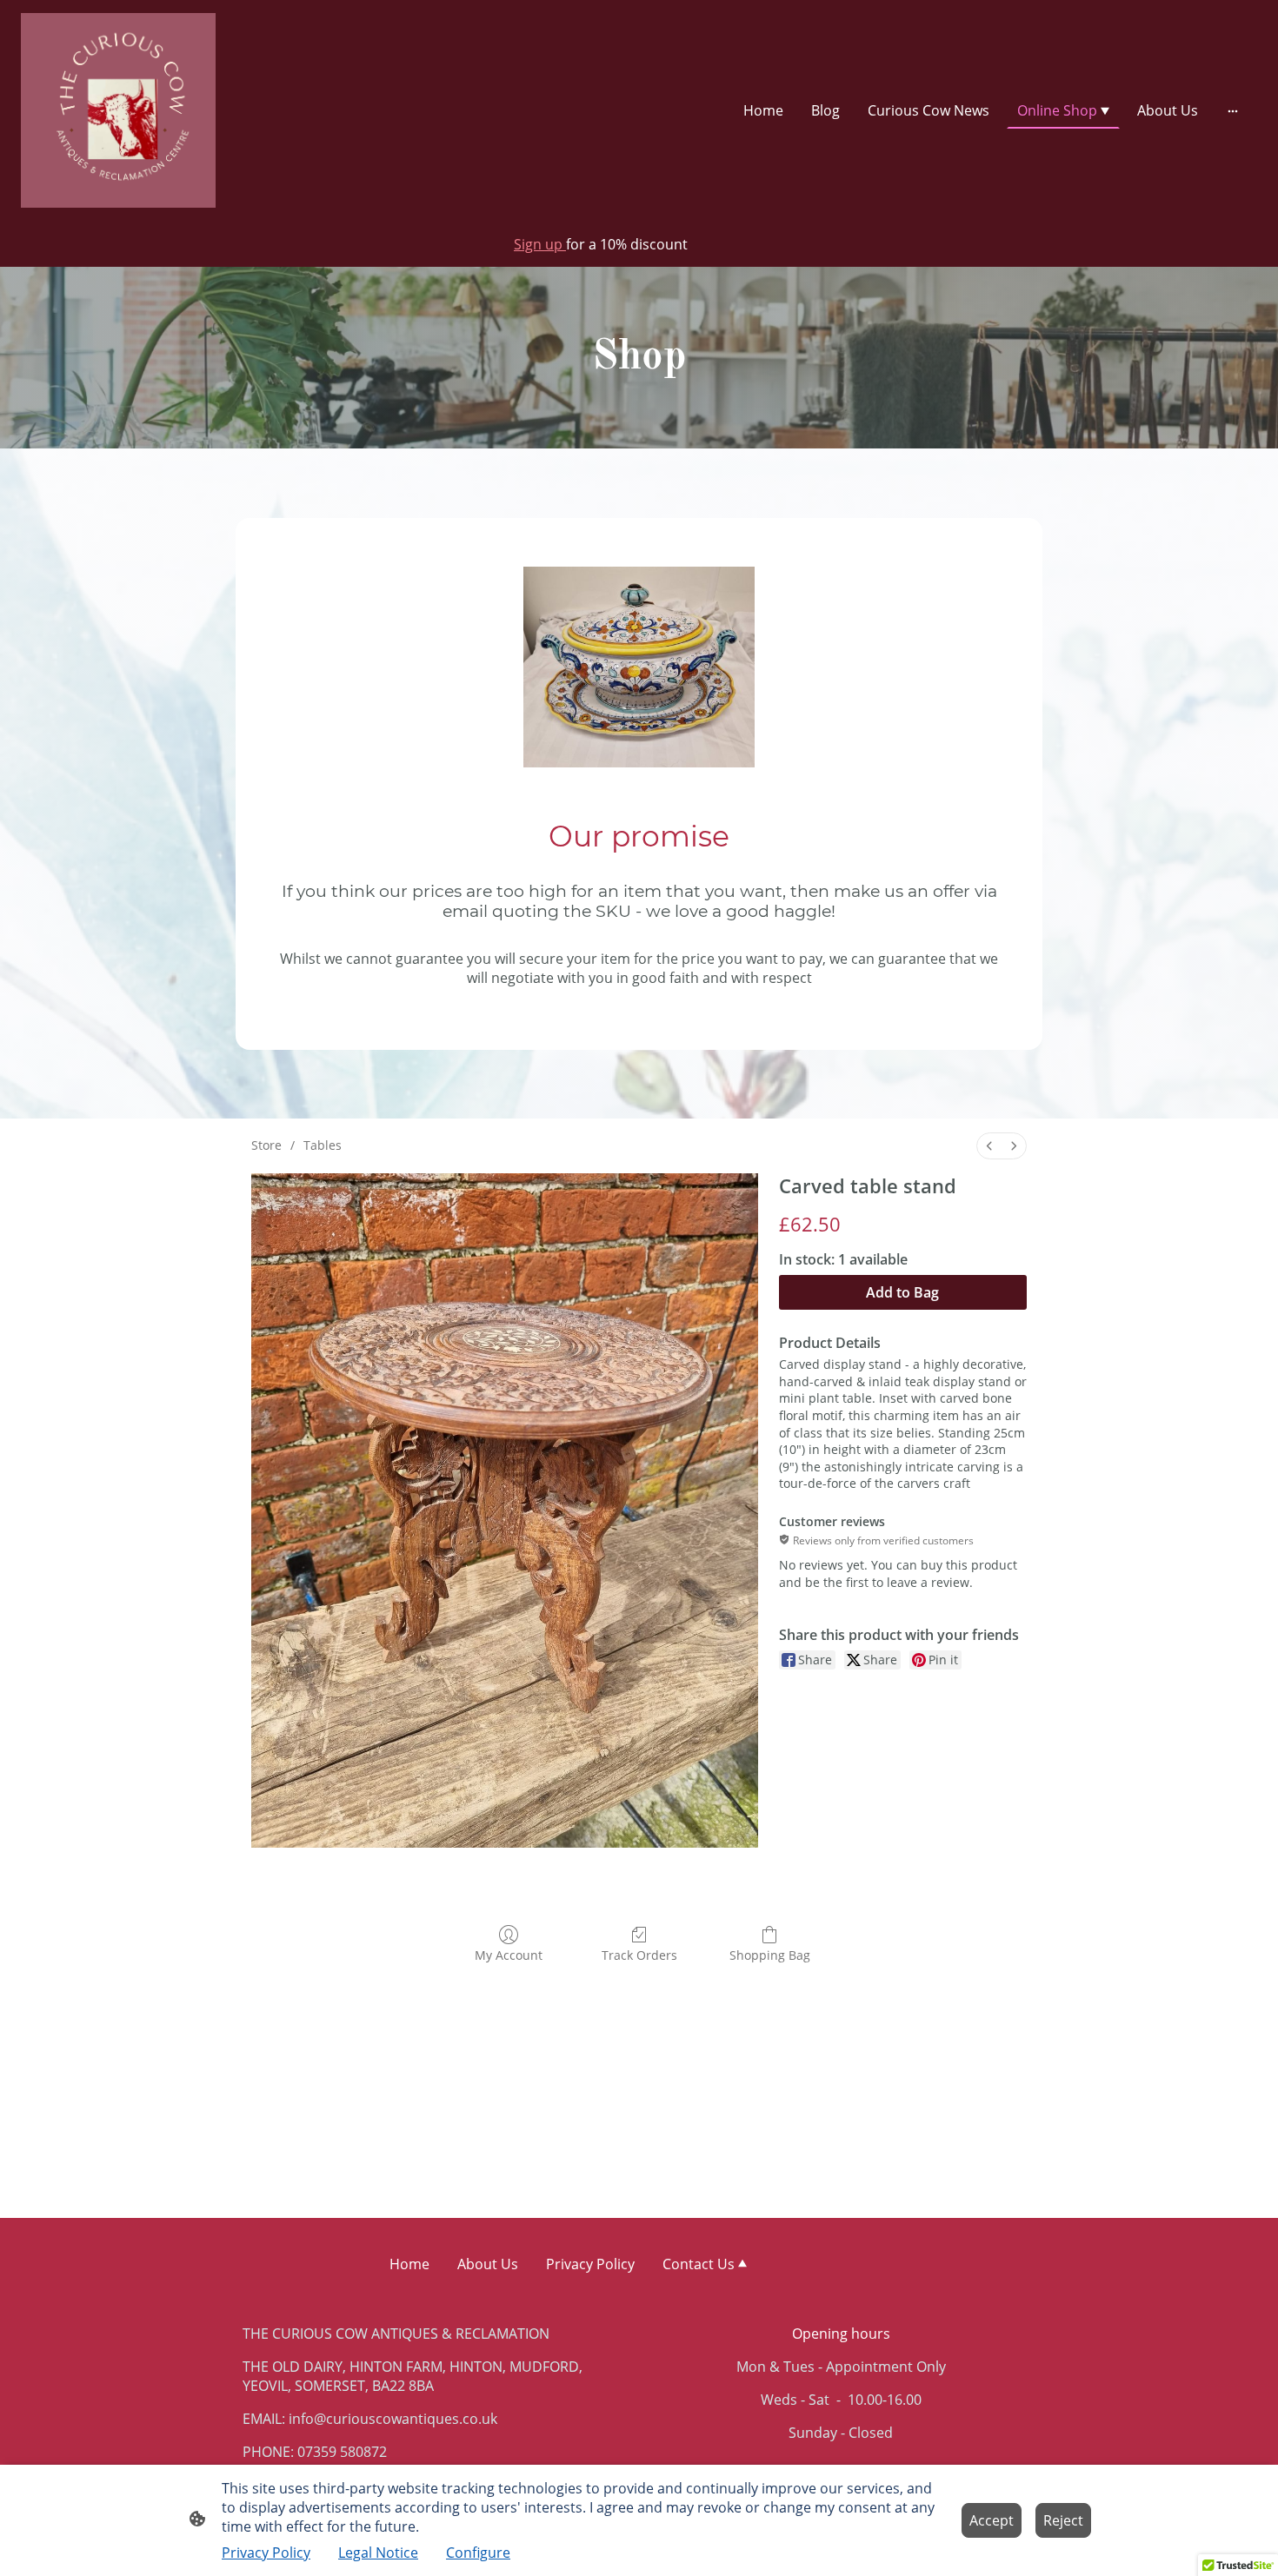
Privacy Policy (266, 2553)
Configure (478, 2553)
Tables (323, 1145)
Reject (1063, 2520)
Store (266, 1145)
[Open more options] (1233, 110)
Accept (992, 2520)
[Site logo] (118, 110)
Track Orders (639, 1955)
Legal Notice (378, 2553)
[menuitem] (989, 1146)
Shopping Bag (770, 1955)
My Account (509, 1955)
